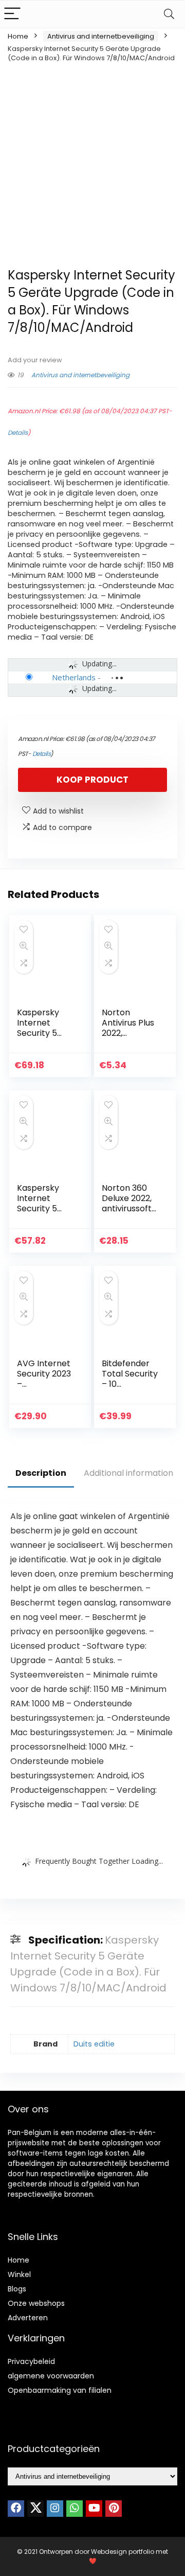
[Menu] (12, 14)
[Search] (169, 14)
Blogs (17, 2289)
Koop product (92, 780)
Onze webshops (36, 2303)
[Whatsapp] (75, 2509)
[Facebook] (16, 2509)
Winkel (19, 2274)
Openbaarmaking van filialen (60, 2390)
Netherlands (74, 677)
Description (41, 1473)
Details (18, 433)
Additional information (128, 1473)
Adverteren (28, 2318)
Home (18, 36)
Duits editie (94, 2044)
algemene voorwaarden (51, 2376)
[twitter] (35, 2509)
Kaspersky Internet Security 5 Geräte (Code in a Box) (45, 1033)
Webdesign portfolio (123, 2552)
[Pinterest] (114, 2509)
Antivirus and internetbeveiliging (101, 36)
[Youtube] (94, 2509)
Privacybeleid (31, 2361)
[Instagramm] (55, 2509)
